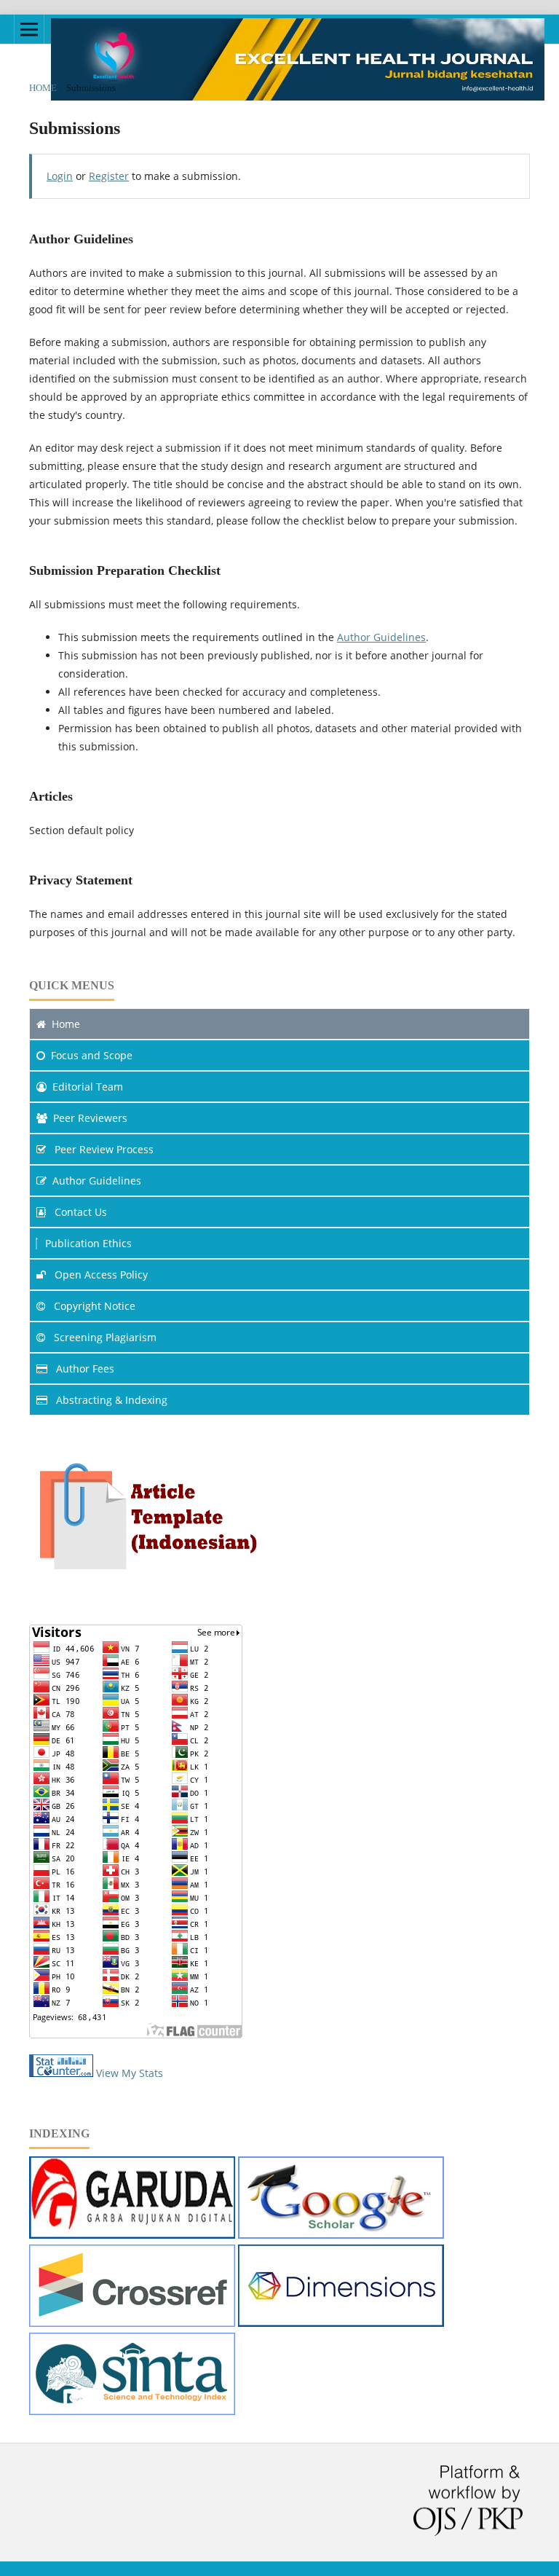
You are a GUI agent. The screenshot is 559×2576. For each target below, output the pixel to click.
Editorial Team (88, 1087)
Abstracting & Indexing (110, 1400)
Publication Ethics (88, 1243)
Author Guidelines (381, 637)
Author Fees (84, 1368)
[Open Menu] (29, 29)
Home (43, 88)
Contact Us (79, 1212)
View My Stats (130, 2073)
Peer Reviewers (90, 1118)
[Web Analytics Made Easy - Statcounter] (61, 2073)
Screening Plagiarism (104, 1337)
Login (60, 176)
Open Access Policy (100, 1275)
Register (109, 176)
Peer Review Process (103, 1149)
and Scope (92, 1055)
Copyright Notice (93, 1306)
